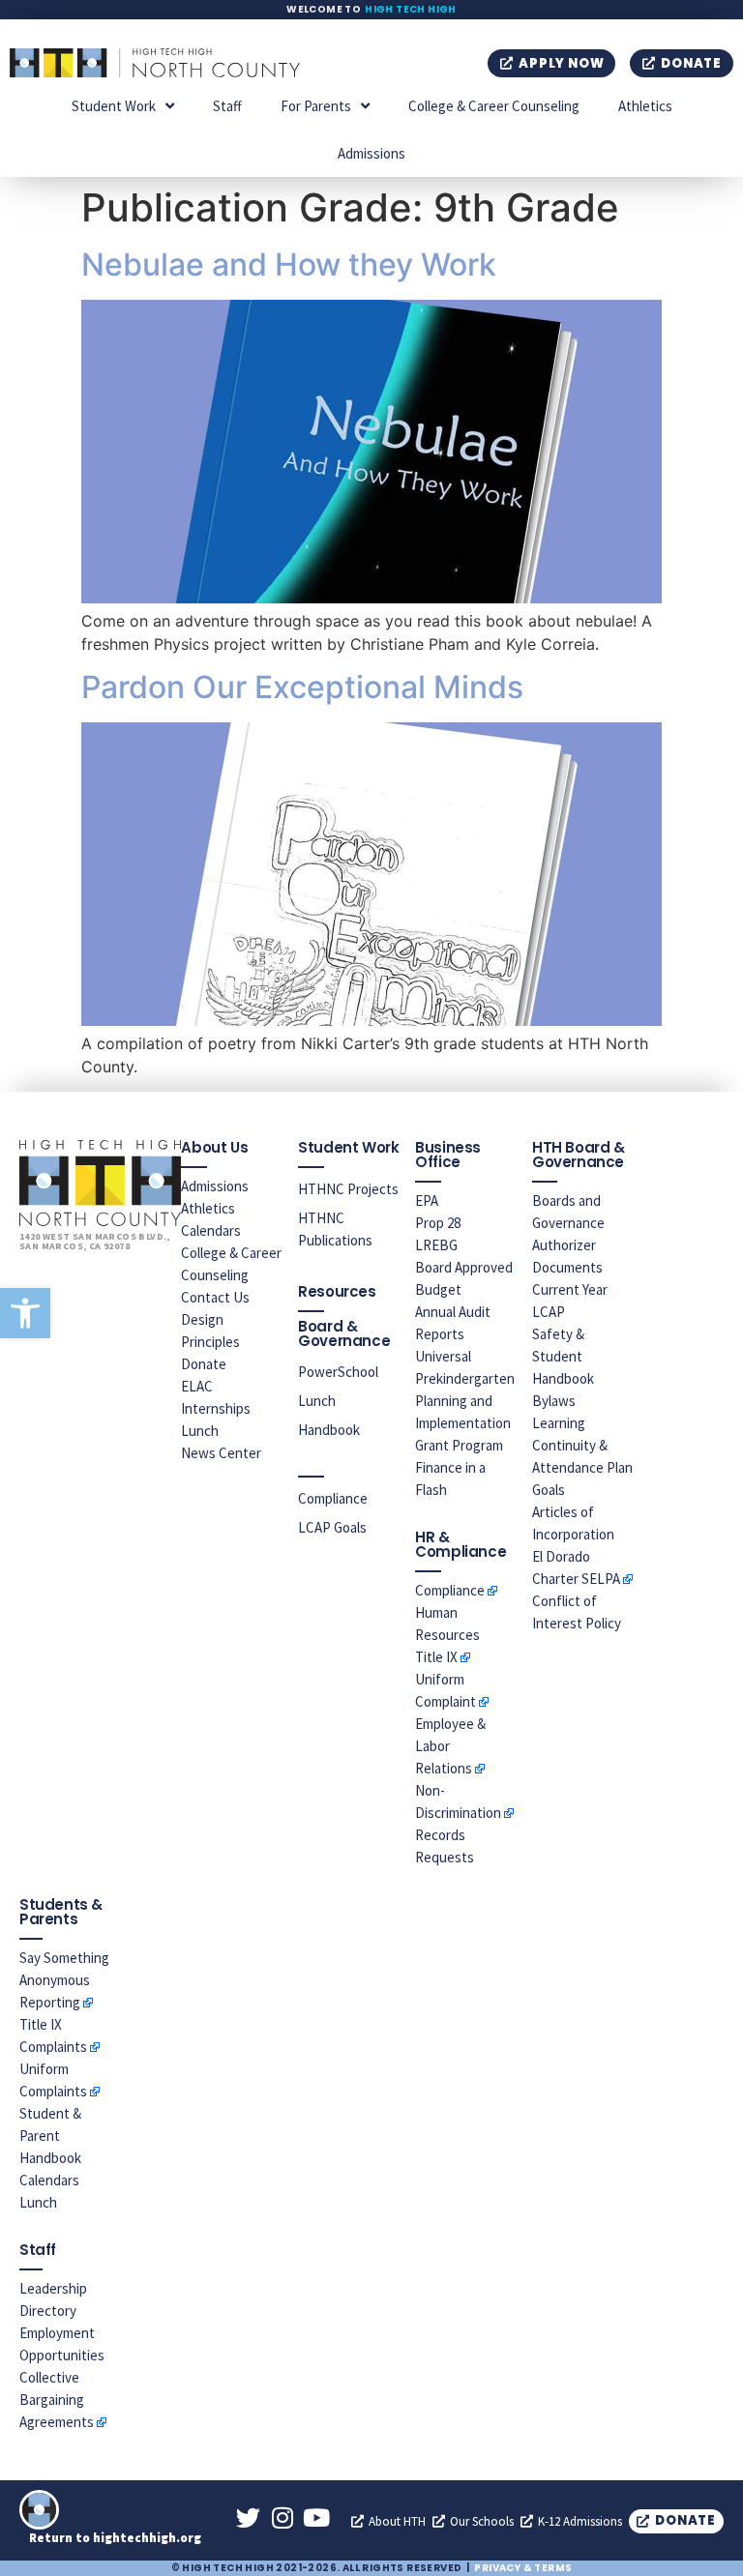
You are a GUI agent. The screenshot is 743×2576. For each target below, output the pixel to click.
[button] (25, 1313)
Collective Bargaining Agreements (57, 2400)
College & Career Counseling (494, 106)
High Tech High (411, 9)
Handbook (329, 1430)
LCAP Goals (332, 1527)
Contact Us (215, 1297)
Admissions (371, 153)
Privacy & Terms (523, 2568)
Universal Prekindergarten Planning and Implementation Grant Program (465, 1401)
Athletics (645, 106)
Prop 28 (438, 1223)
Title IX (436, 1657)
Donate (204, 1364)
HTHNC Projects (348, 1189)
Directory (48, 2311)
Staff (227, 106)
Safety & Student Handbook (563, 1356)
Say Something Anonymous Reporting (64, 1980)
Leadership (53, 2288)
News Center (221, 1453)
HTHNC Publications (335, 1229)
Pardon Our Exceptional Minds (302, 687)
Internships (216, 1408)
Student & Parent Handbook (50, 2136)
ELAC (197, 1386)
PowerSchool (338, 1372)
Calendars (211, 1230)
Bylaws (554, 1401)
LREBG (436, 1245)
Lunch (200, 1431)
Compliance (333, 1498)
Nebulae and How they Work (289, 264)
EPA (427, 1200)
